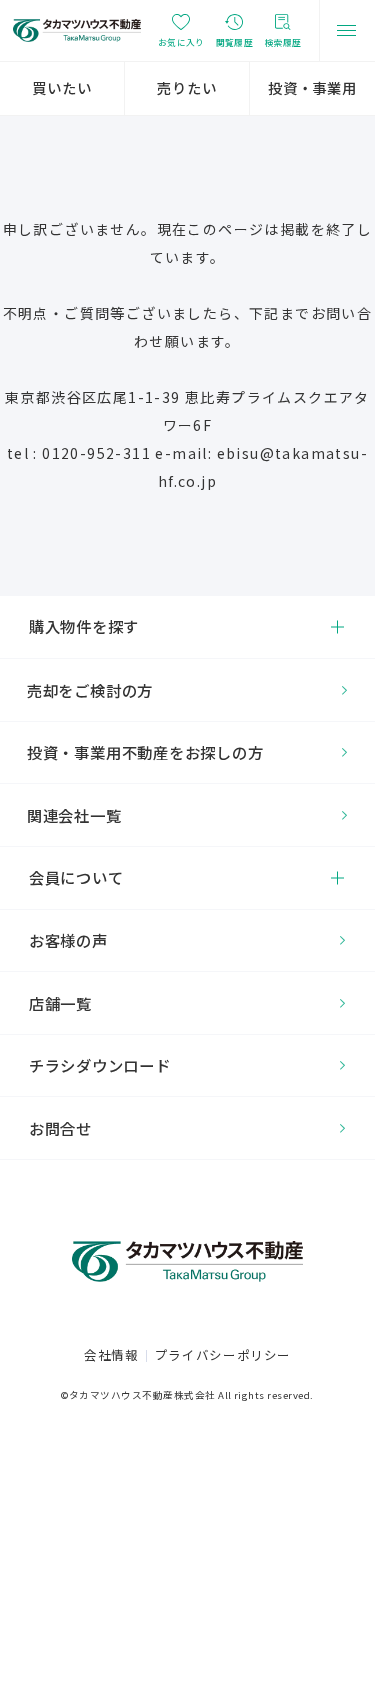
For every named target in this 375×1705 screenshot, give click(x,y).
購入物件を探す (84, 626)
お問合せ (60, 1128)
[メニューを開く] (346, 30)
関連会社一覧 (74, 815)
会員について (76, 877)
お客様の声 (68, 940)
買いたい (61, 87)
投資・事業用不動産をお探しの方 (145, 752)
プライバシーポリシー (223, 1354)
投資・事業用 (312, 87)
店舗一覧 (60, 1003)
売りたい (186, 87)
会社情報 (111, 1354)
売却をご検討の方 (90, 690)
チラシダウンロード (100, 1065)
